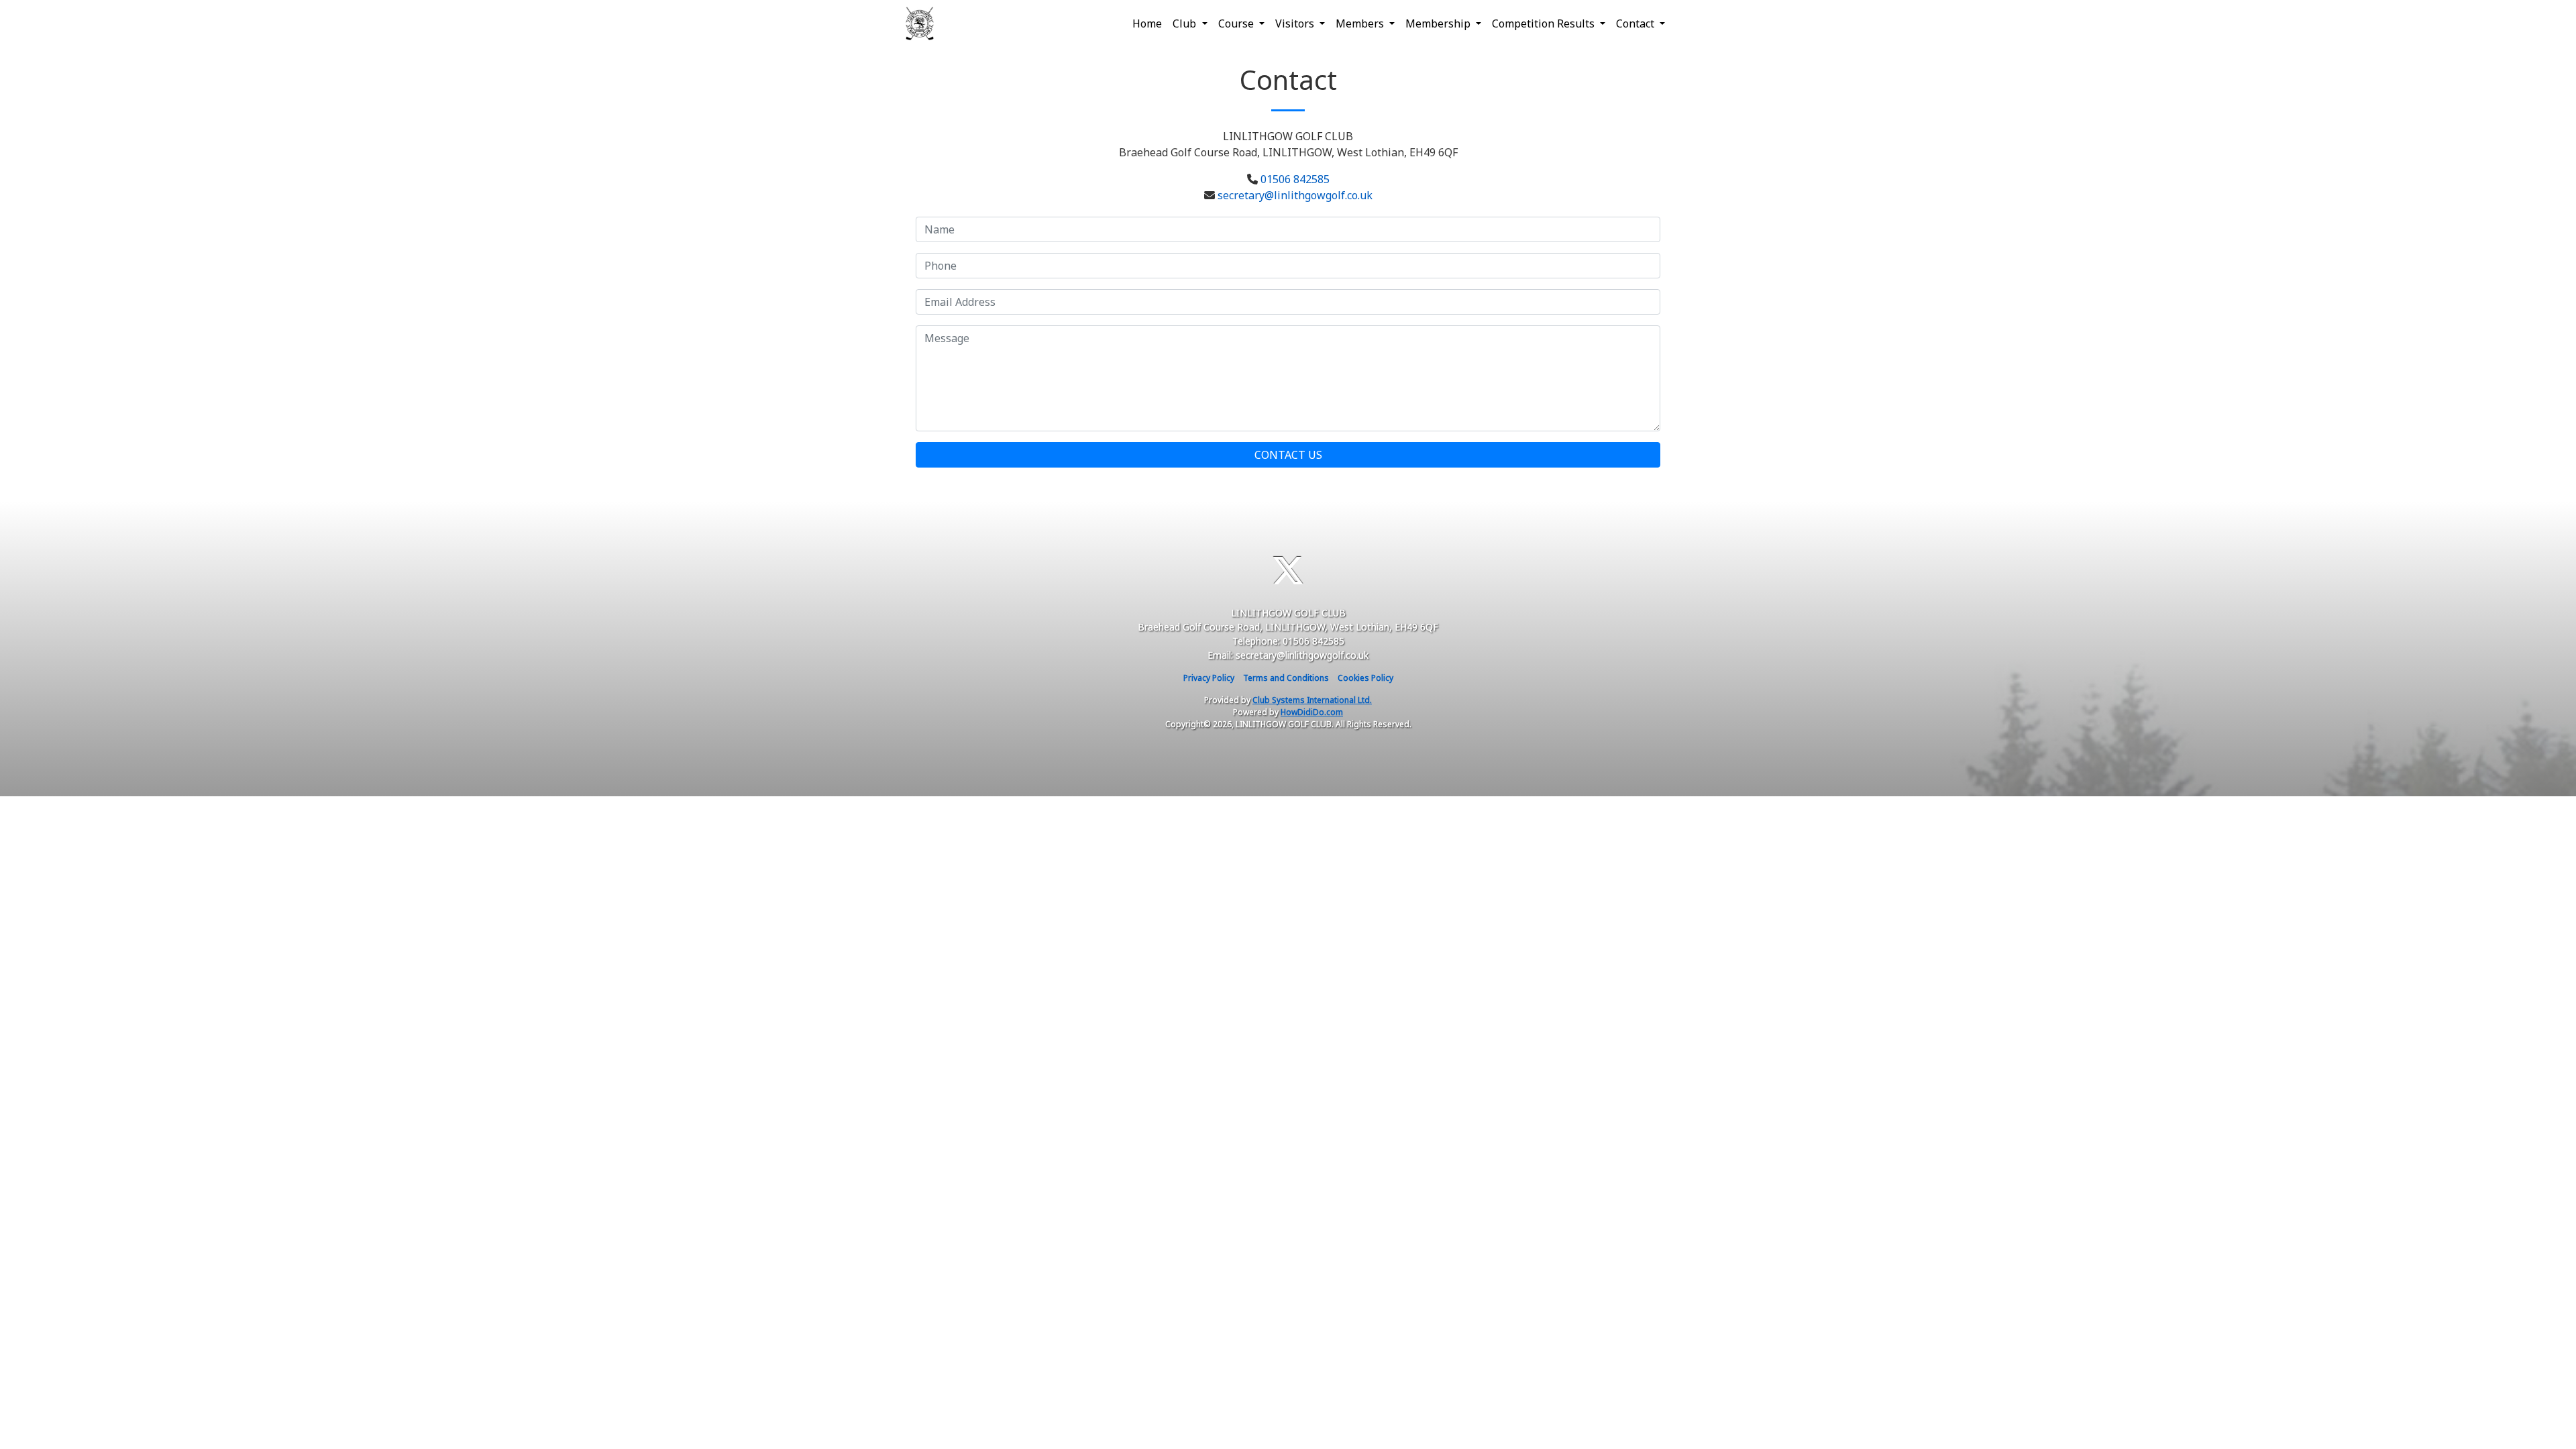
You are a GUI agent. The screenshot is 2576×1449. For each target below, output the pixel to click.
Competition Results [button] (1545, 23)
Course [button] (1237, 23)
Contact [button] (1636, 23)
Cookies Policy (1365, 678)
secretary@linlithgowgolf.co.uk (1295, 195)
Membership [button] (1439, 23)
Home (1147, 23)
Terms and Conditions (1286, 678)
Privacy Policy (1209, 678)
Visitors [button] (1296, 23)
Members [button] (1361, 23)
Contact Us (1288, 455)
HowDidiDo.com (1312, 712)
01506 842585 (1295, 179)
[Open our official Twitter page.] (1288, 571)
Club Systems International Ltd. (1312, 700)
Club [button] (1186, 23)
